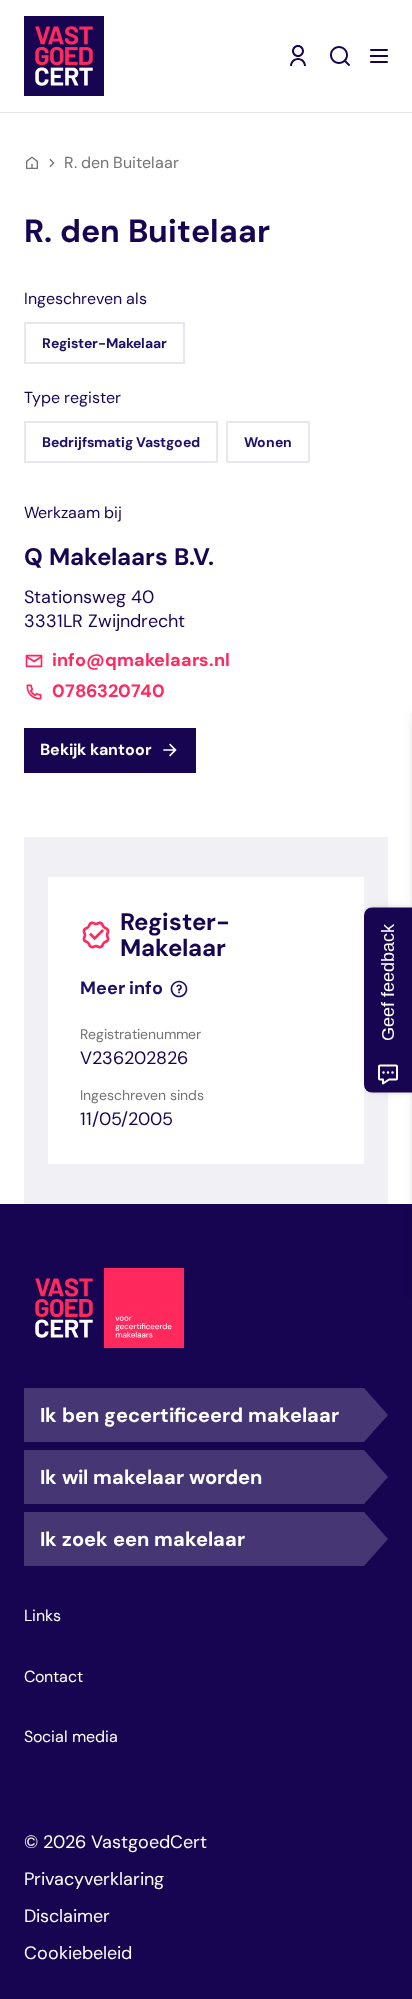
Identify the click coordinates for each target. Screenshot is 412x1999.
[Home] (32, 163)
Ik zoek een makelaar (142, 1539)
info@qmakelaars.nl (141, 660)
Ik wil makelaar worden (151, 1477)
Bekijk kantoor (96, 749)
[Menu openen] (379, 56)
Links (42, 1616)
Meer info (121, 988)
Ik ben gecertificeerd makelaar (189, 1415)
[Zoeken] (340, 56)
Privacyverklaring (94, 1879)
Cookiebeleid (78, 1953)
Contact (53, 1677)
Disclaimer (67, 1916)
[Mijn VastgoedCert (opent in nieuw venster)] (298, 56)
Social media (71, 1737)
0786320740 (108, 691)
